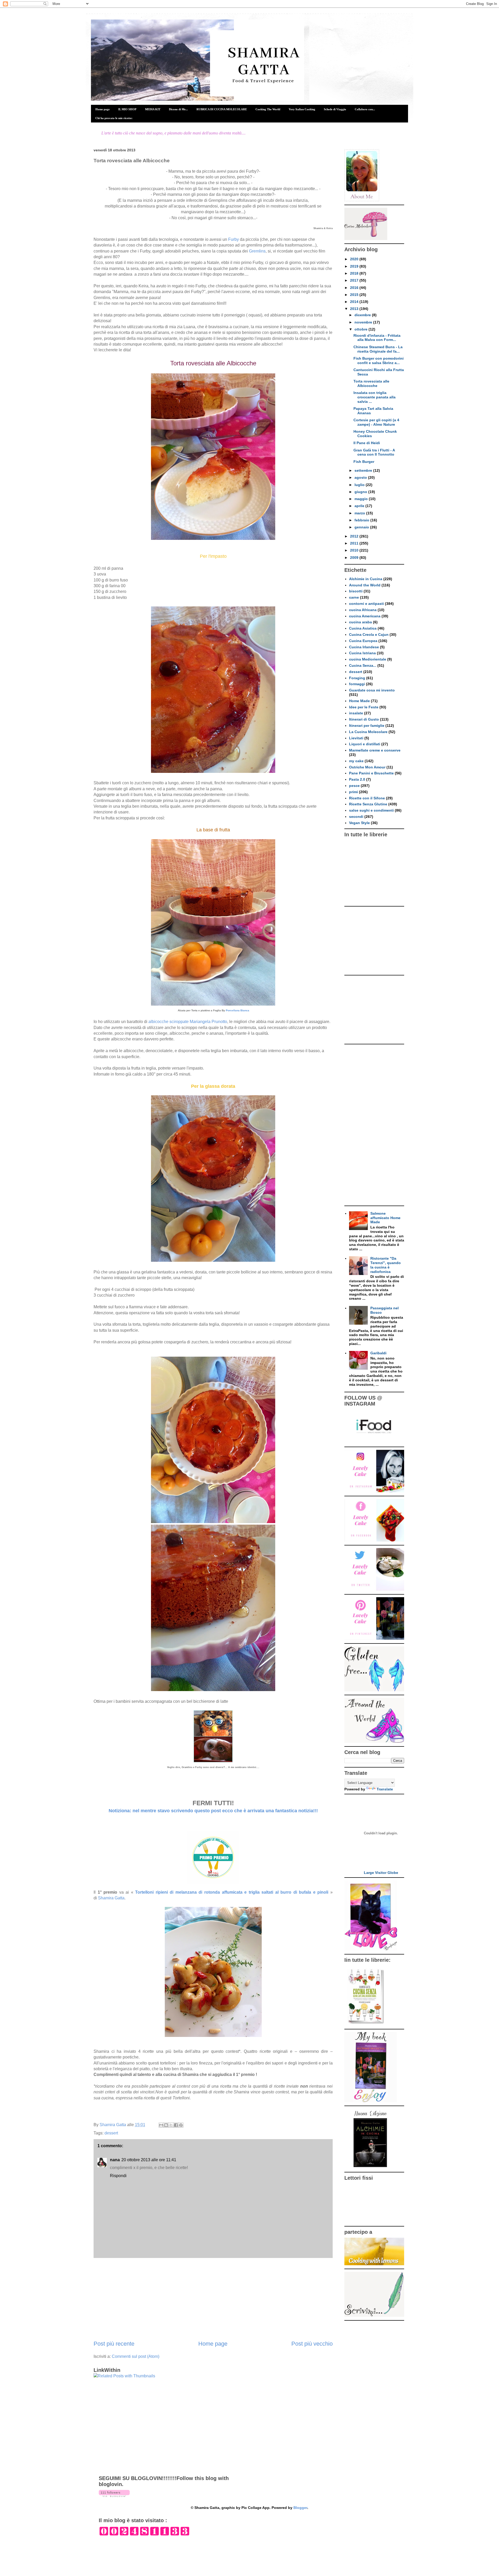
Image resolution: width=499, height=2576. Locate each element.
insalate (356, 713)
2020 (355, 259)
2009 (355, 558)
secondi (356, 817)
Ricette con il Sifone (367, 798)
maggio (362, 499)
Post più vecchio (312, 2344)
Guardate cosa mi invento (372, 690)
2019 (355, 266)
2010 (355, 550)
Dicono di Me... (178, 109)
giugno (361, 492)
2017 (355, 280)
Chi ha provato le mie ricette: (114, 118)
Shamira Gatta (111, 1898)
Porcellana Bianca (237, 1010)
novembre (364, 322)
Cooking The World (268, 109)
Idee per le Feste (364, 707)
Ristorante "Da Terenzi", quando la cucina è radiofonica (386, 1265)
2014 (355, 302)
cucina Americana (365, 616)
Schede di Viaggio (335, 109)
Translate (385, 1789)
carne (354, 597)
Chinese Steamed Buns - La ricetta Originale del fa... (378, 349)
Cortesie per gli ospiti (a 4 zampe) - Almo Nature (376, 422)
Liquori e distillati (365, 744)
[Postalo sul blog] (166, 2125)
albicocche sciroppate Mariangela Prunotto (188, 1022)
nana (115, 2160)
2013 (355, 309)
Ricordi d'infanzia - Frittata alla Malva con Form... (377, 338)
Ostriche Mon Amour (367, 767)
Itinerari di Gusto (364, 719)
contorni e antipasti (366, 604)
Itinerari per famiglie (367, 726)
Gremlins (257, 251)
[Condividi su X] (171, 2125)
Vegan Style (359, 823)
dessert (111, 2133)
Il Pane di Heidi (367, 443)
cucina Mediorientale (368, 659)
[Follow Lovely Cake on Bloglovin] (114, 2496)
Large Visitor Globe (381, 1873)
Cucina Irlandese (364, 647)
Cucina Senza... (363, 665)
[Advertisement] (213, 2299)
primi (353, 792)
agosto (361, 477)
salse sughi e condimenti (371, 810)
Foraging (357, 678)
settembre (364, 470)
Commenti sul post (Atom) (136, 2356)
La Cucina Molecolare (368, 732)
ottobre (362, 329)
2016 (355, 288)
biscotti (356, 591)
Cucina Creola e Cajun (369, 635)
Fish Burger (364, 462)
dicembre (363, 315)
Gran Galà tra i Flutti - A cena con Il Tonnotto (374, 452)
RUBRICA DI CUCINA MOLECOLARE (222, 109)
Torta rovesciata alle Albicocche (371, 383)
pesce (354, 786)
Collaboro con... (365, 109)
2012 (355, 536)
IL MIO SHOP (127, 109)
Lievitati (356, 738)
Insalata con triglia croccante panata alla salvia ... (375, 397)
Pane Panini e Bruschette (371, 773)
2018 (355, 273)
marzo (360, 513)
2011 (355, 543)
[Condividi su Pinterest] (181, 2125)
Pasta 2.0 (357, 779)
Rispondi (118, 2176)
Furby (234, 239)
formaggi (357, 684)
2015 (355, 295)
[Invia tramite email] (161, 2125)
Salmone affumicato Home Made (385, 1218)
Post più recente (114, 2344)
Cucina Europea (363, 641)
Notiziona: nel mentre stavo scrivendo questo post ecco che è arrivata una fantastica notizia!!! (213, 1811)
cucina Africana (363, 610)
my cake (356, 761)
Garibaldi (378, 1353)
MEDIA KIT (153, 109)
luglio (360, 485)
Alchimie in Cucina (366, 579)
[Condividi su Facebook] (176, 2125)
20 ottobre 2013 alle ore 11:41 (149, 2160)
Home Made (359, 701)
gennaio (362, 527)
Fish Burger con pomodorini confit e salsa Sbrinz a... (379, 361)
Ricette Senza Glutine (368, 804)
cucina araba (360, 622)
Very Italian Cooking (302, 109)
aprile (360, 506)
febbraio (362, 520)
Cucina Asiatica (363, 628)
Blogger (300, 2508)
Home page (103, 109)
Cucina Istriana (362, 653)
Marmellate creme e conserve (375, 750)
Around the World (365, 585)
